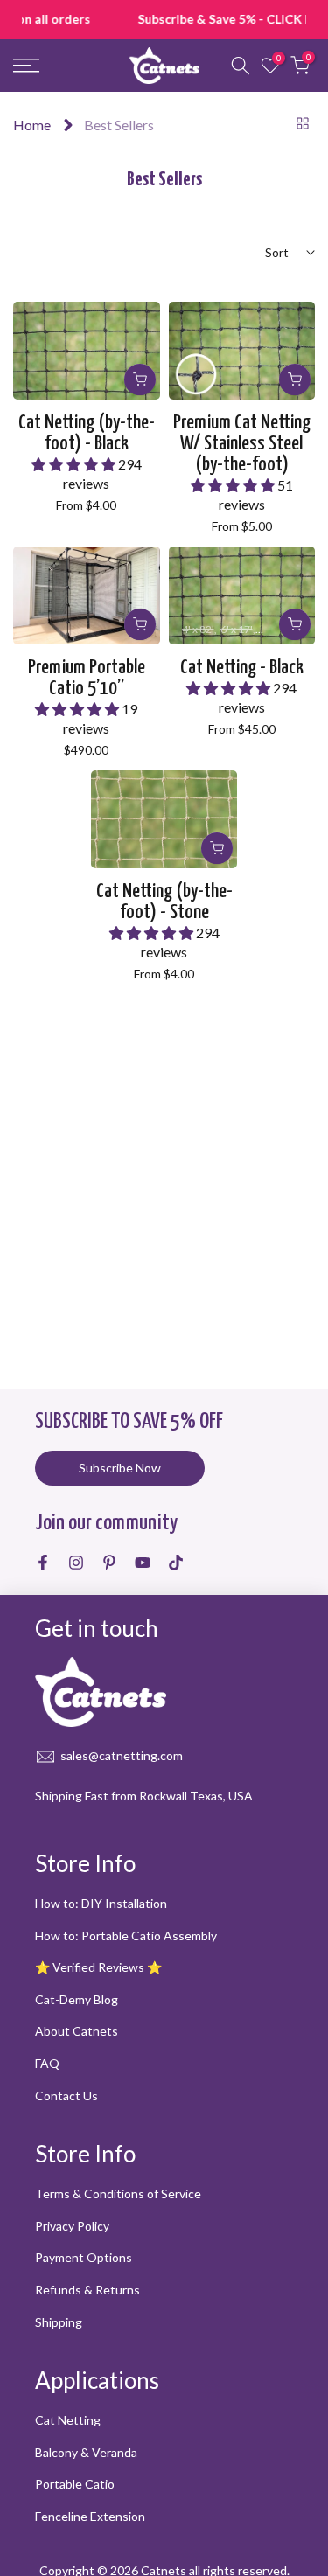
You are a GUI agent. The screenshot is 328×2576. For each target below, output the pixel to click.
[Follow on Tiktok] (176, 1563)
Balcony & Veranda (86, 2452)
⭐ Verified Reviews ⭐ (98, 1967)
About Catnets (77, 2031)
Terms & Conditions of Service (118, 2193)
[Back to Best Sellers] (303, 123)
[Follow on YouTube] (143, 1563)
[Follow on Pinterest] (109, 1563)
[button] (75, 464)
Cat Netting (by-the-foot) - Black (87, 433)
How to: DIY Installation (101, 1903)
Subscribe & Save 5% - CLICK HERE (165, 19)
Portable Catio (75, 2484)
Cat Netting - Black (242, 668)
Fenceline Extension (90, 2516)
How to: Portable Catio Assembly (126, 1935)
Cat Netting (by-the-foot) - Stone (164, 902)
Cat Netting (68, 2420)
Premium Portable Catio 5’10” (87, 678)
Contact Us (66, 2096)
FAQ (47, 2063)
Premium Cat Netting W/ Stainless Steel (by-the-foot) (242, 444)
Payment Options (84, 2257)
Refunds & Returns (87, 2290)
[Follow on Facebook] (43, 1563)
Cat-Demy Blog (77, 1999)
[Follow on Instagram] (76, 1563)
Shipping (59, 2322)
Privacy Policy (72, 2226)
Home (32, 125)
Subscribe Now (120, 1468)
